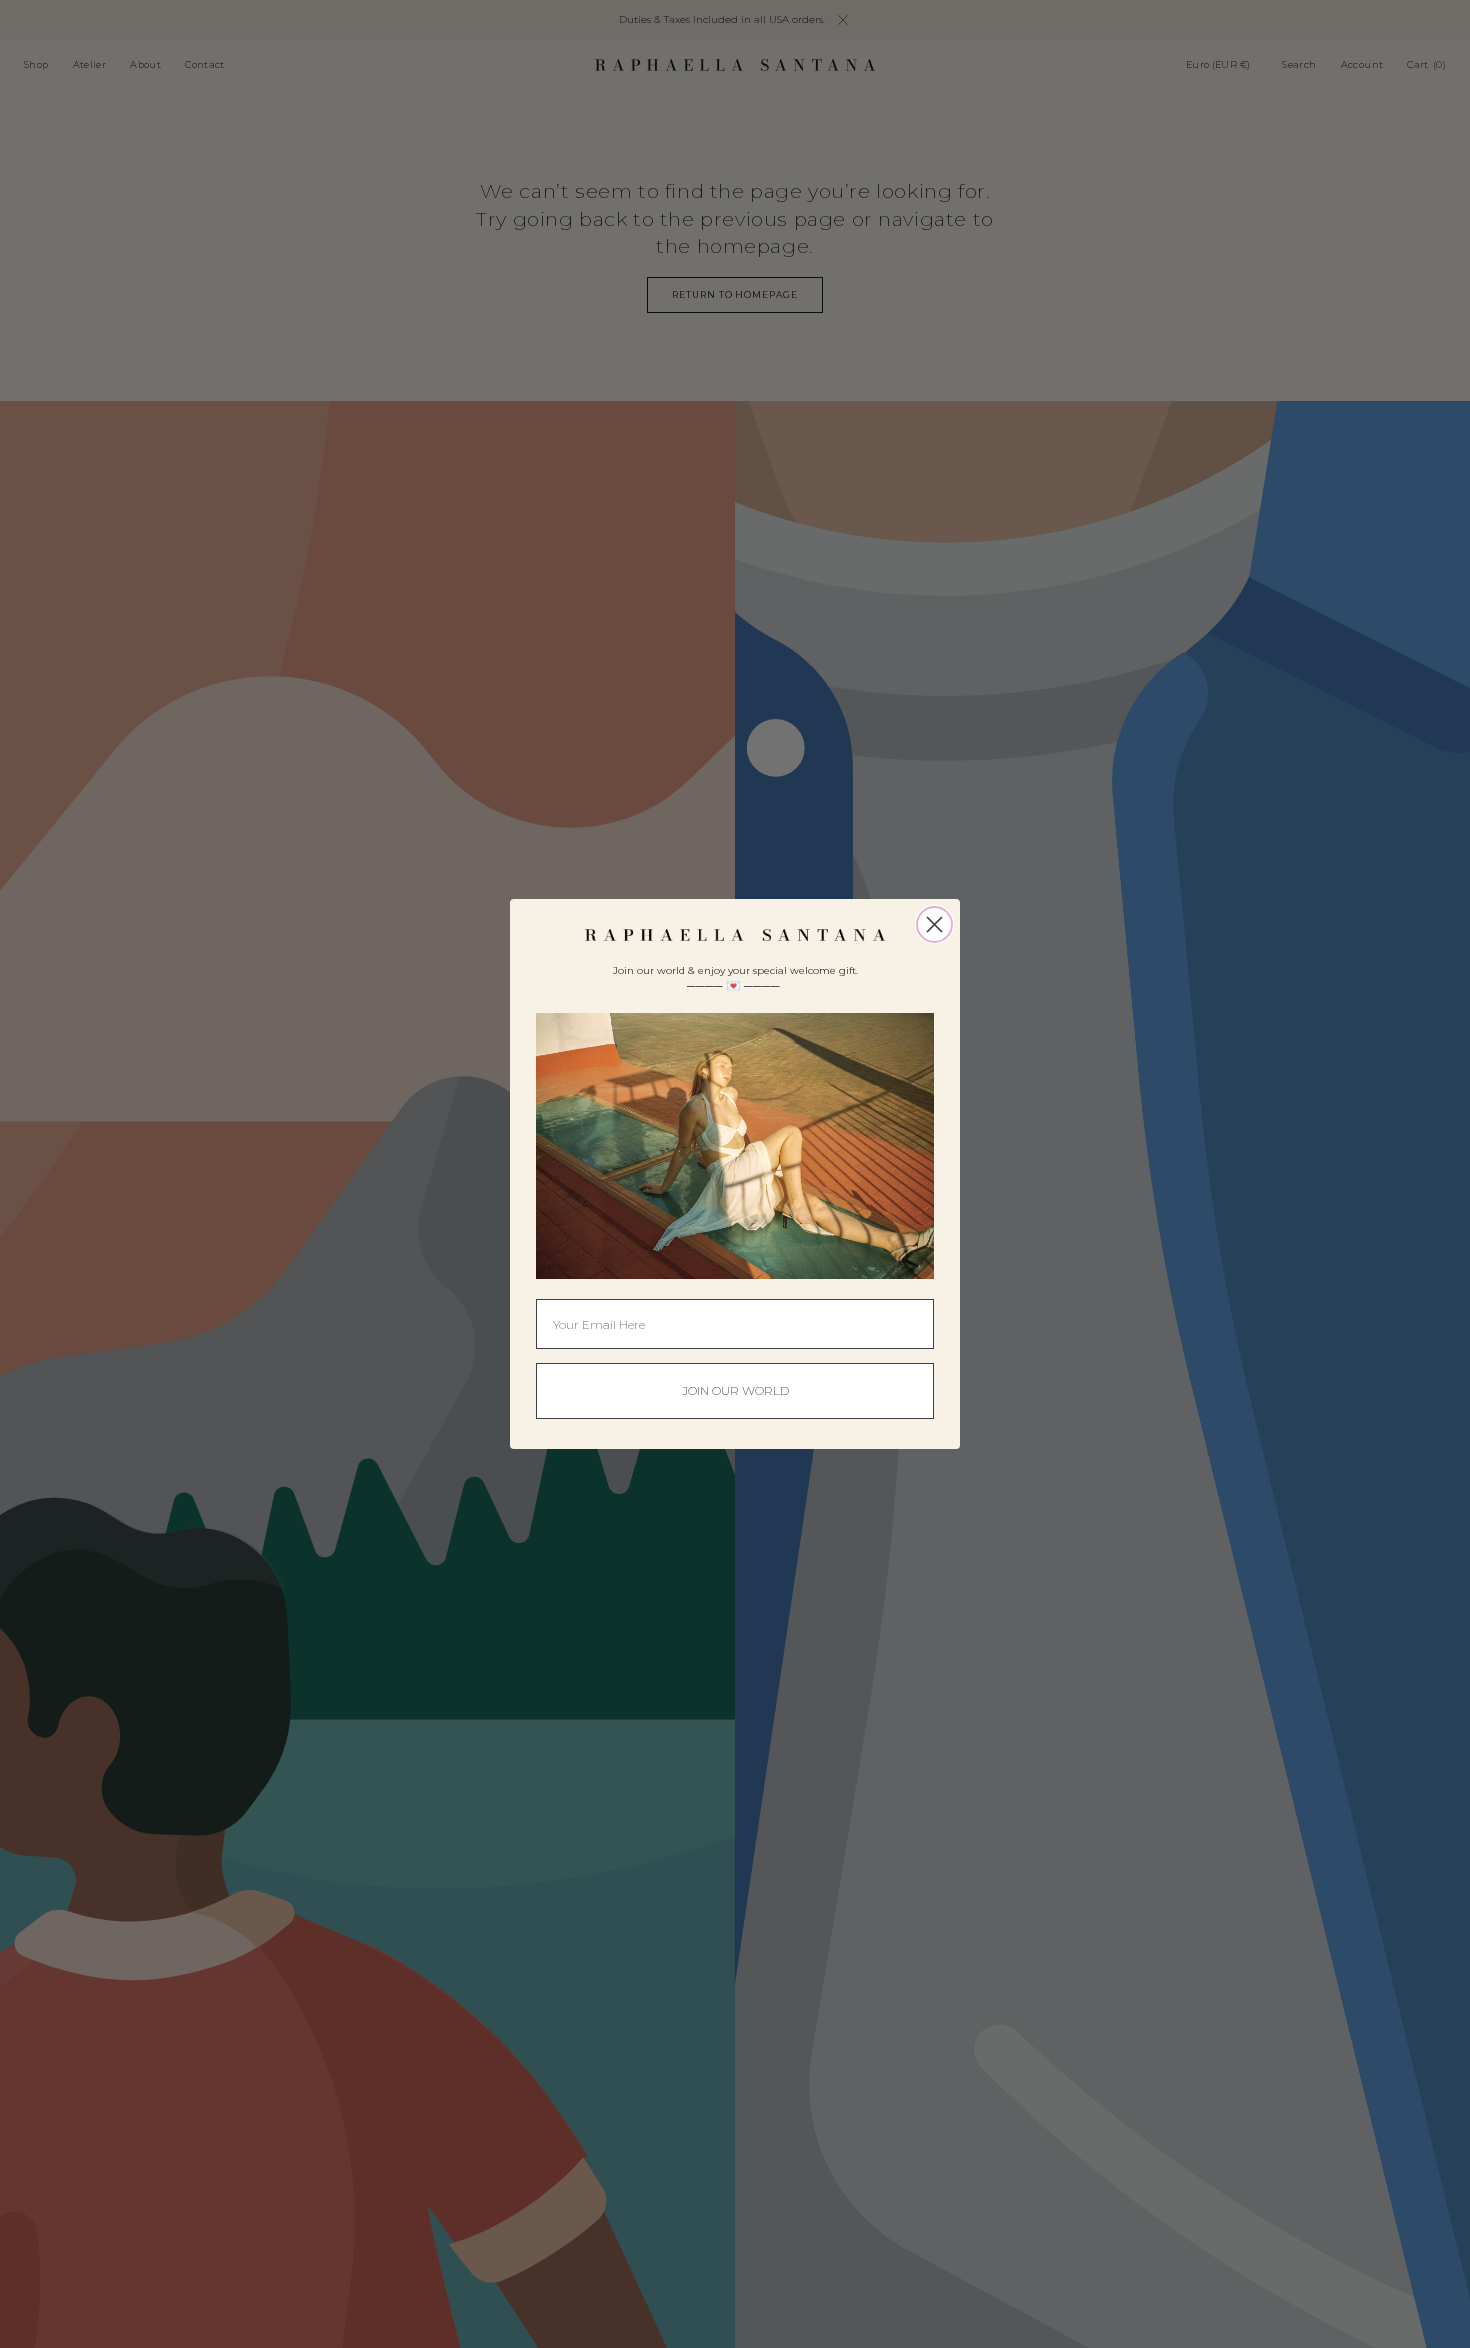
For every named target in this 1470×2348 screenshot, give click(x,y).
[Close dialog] (934, 924)
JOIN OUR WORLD (735, 1390)
